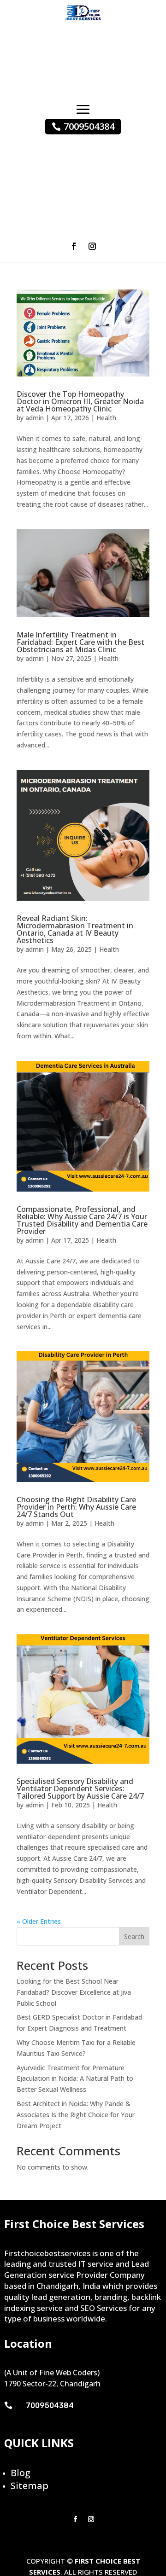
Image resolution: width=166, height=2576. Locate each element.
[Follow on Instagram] (92, 246)
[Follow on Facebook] (74, 246)
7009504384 (89, 126)
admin (35, 418)
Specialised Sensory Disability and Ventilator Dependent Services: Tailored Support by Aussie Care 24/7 (80, 1789)
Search (134, 1936)
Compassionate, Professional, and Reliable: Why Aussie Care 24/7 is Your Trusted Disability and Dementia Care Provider (82, 1220)
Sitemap (30, 2486)
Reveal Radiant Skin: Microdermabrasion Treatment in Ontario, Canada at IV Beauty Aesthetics (75, 929)
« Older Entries (39, 1921)
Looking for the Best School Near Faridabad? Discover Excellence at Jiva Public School (74, 1992)
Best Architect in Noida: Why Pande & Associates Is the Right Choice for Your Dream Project (76, 2115)
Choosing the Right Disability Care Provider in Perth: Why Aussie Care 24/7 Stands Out (76, 1507)
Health (106, 418)
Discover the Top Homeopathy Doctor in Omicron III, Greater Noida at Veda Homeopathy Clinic (80, 401)
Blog (21, 2473)
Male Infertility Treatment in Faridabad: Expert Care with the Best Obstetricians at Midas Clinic (80, 642)
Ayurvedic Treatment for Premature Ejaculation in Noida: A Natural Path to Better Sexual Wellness (75, 2079)
